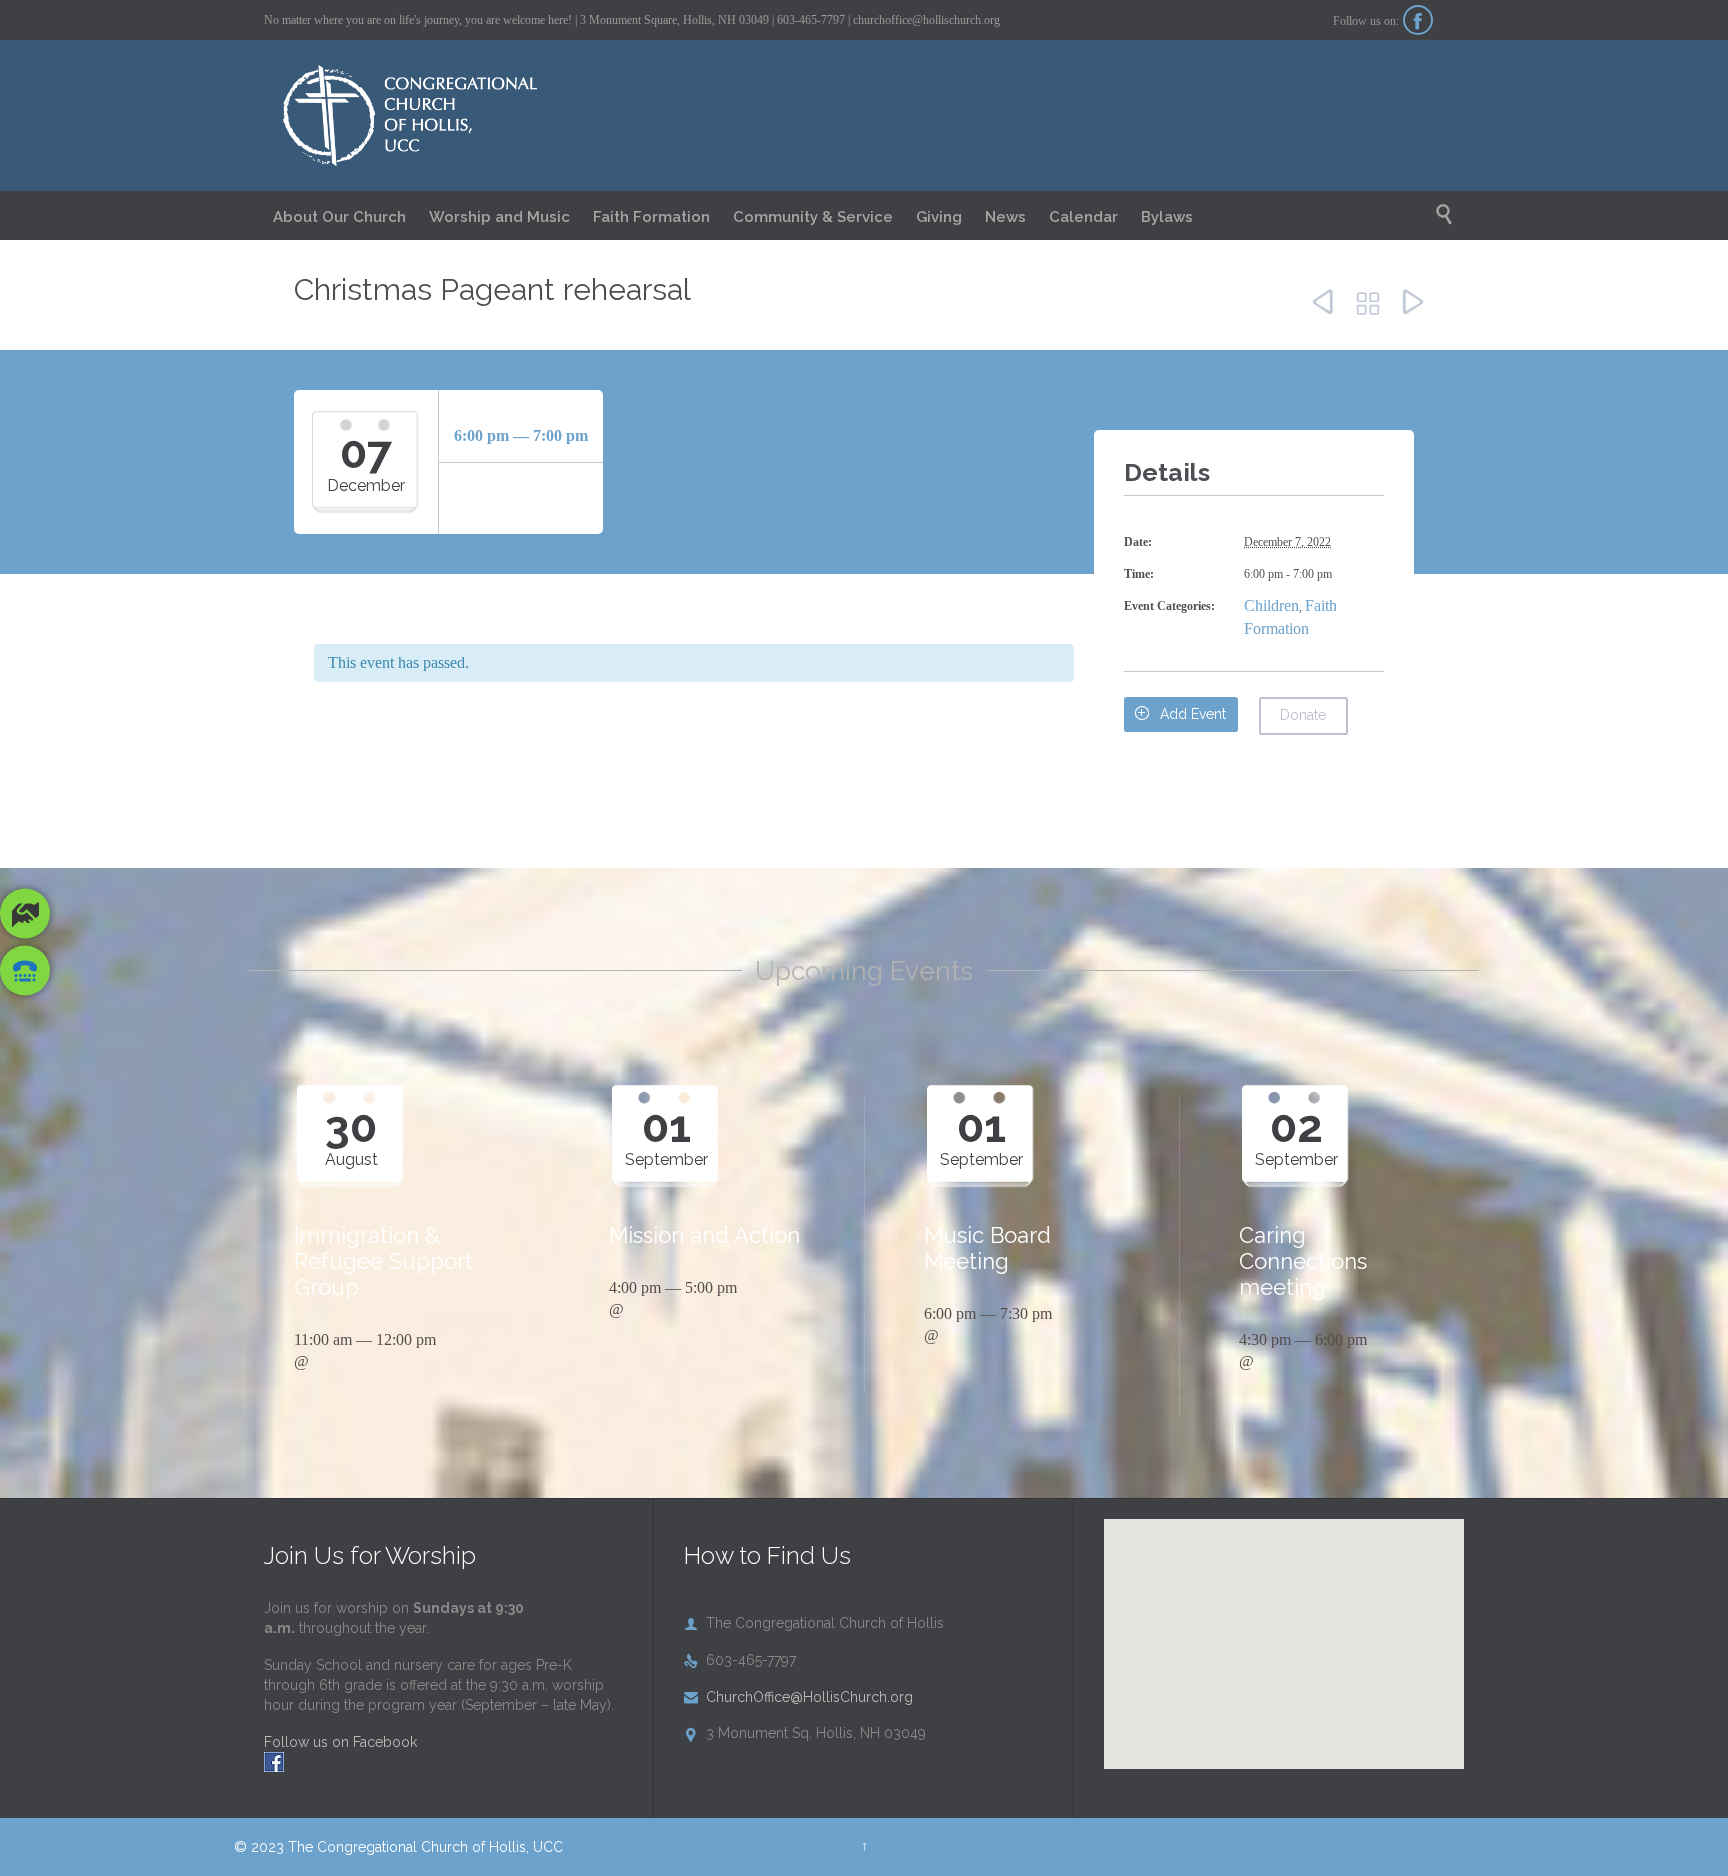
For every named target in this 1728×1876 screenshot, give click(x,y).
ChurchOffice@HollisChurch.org (798, 1697)
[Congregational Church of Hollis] (436, 116)
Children (1271, 605)
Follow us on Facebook (340, 1742)
